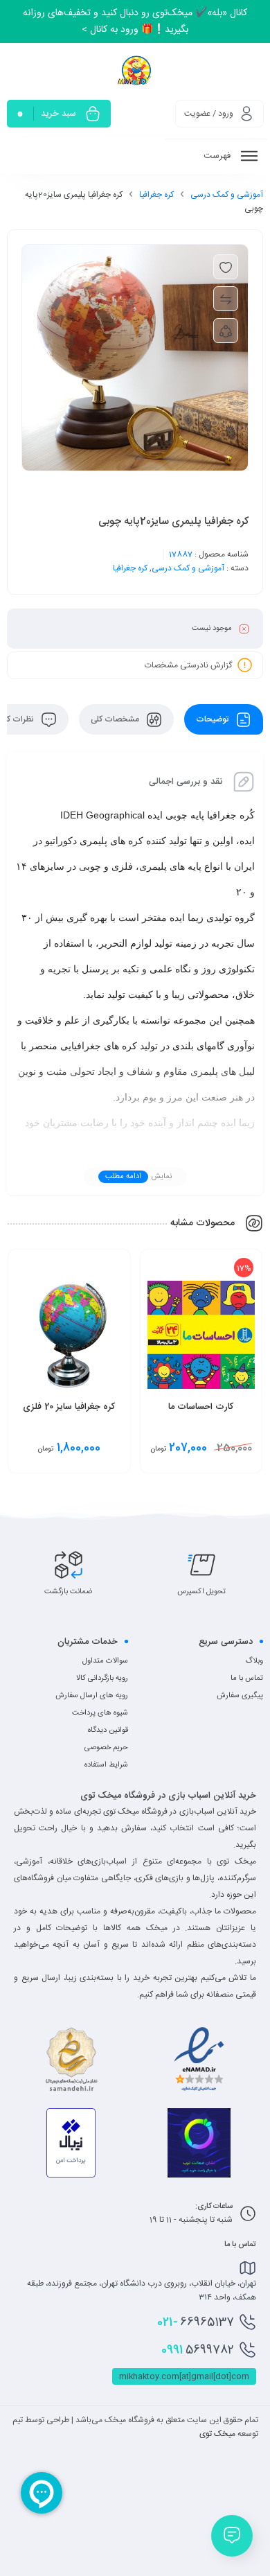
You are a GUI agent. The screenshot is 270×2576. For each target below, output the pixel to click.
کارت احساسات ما (201, 1407)
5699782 (198, 2350)
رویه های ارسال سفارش (92, 1696)
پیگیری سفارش (240, 1696)
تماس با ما (247, 1679)
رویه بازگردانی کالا (102, 1679)
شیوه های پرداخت (100, 1713)
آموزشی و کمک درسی (227, 195)
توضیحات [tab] (213, 719)
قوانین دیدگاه (108, 1731)
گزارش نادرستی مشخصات (188, 665)
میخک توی (217, 2434)
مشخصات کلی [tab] (116, 719)
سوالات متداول (105, 1661)
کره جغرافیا (156, 195)
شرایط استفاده (106, 1765)
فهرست (218, 156)
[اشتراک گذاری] (226, 331)
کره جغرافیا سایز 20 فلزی (69, 1407)
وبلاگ (254, 1661)
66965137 (196, 2322)
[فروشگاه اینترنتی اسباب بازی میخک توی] (135, 70)
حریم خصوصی (106, 1748)
